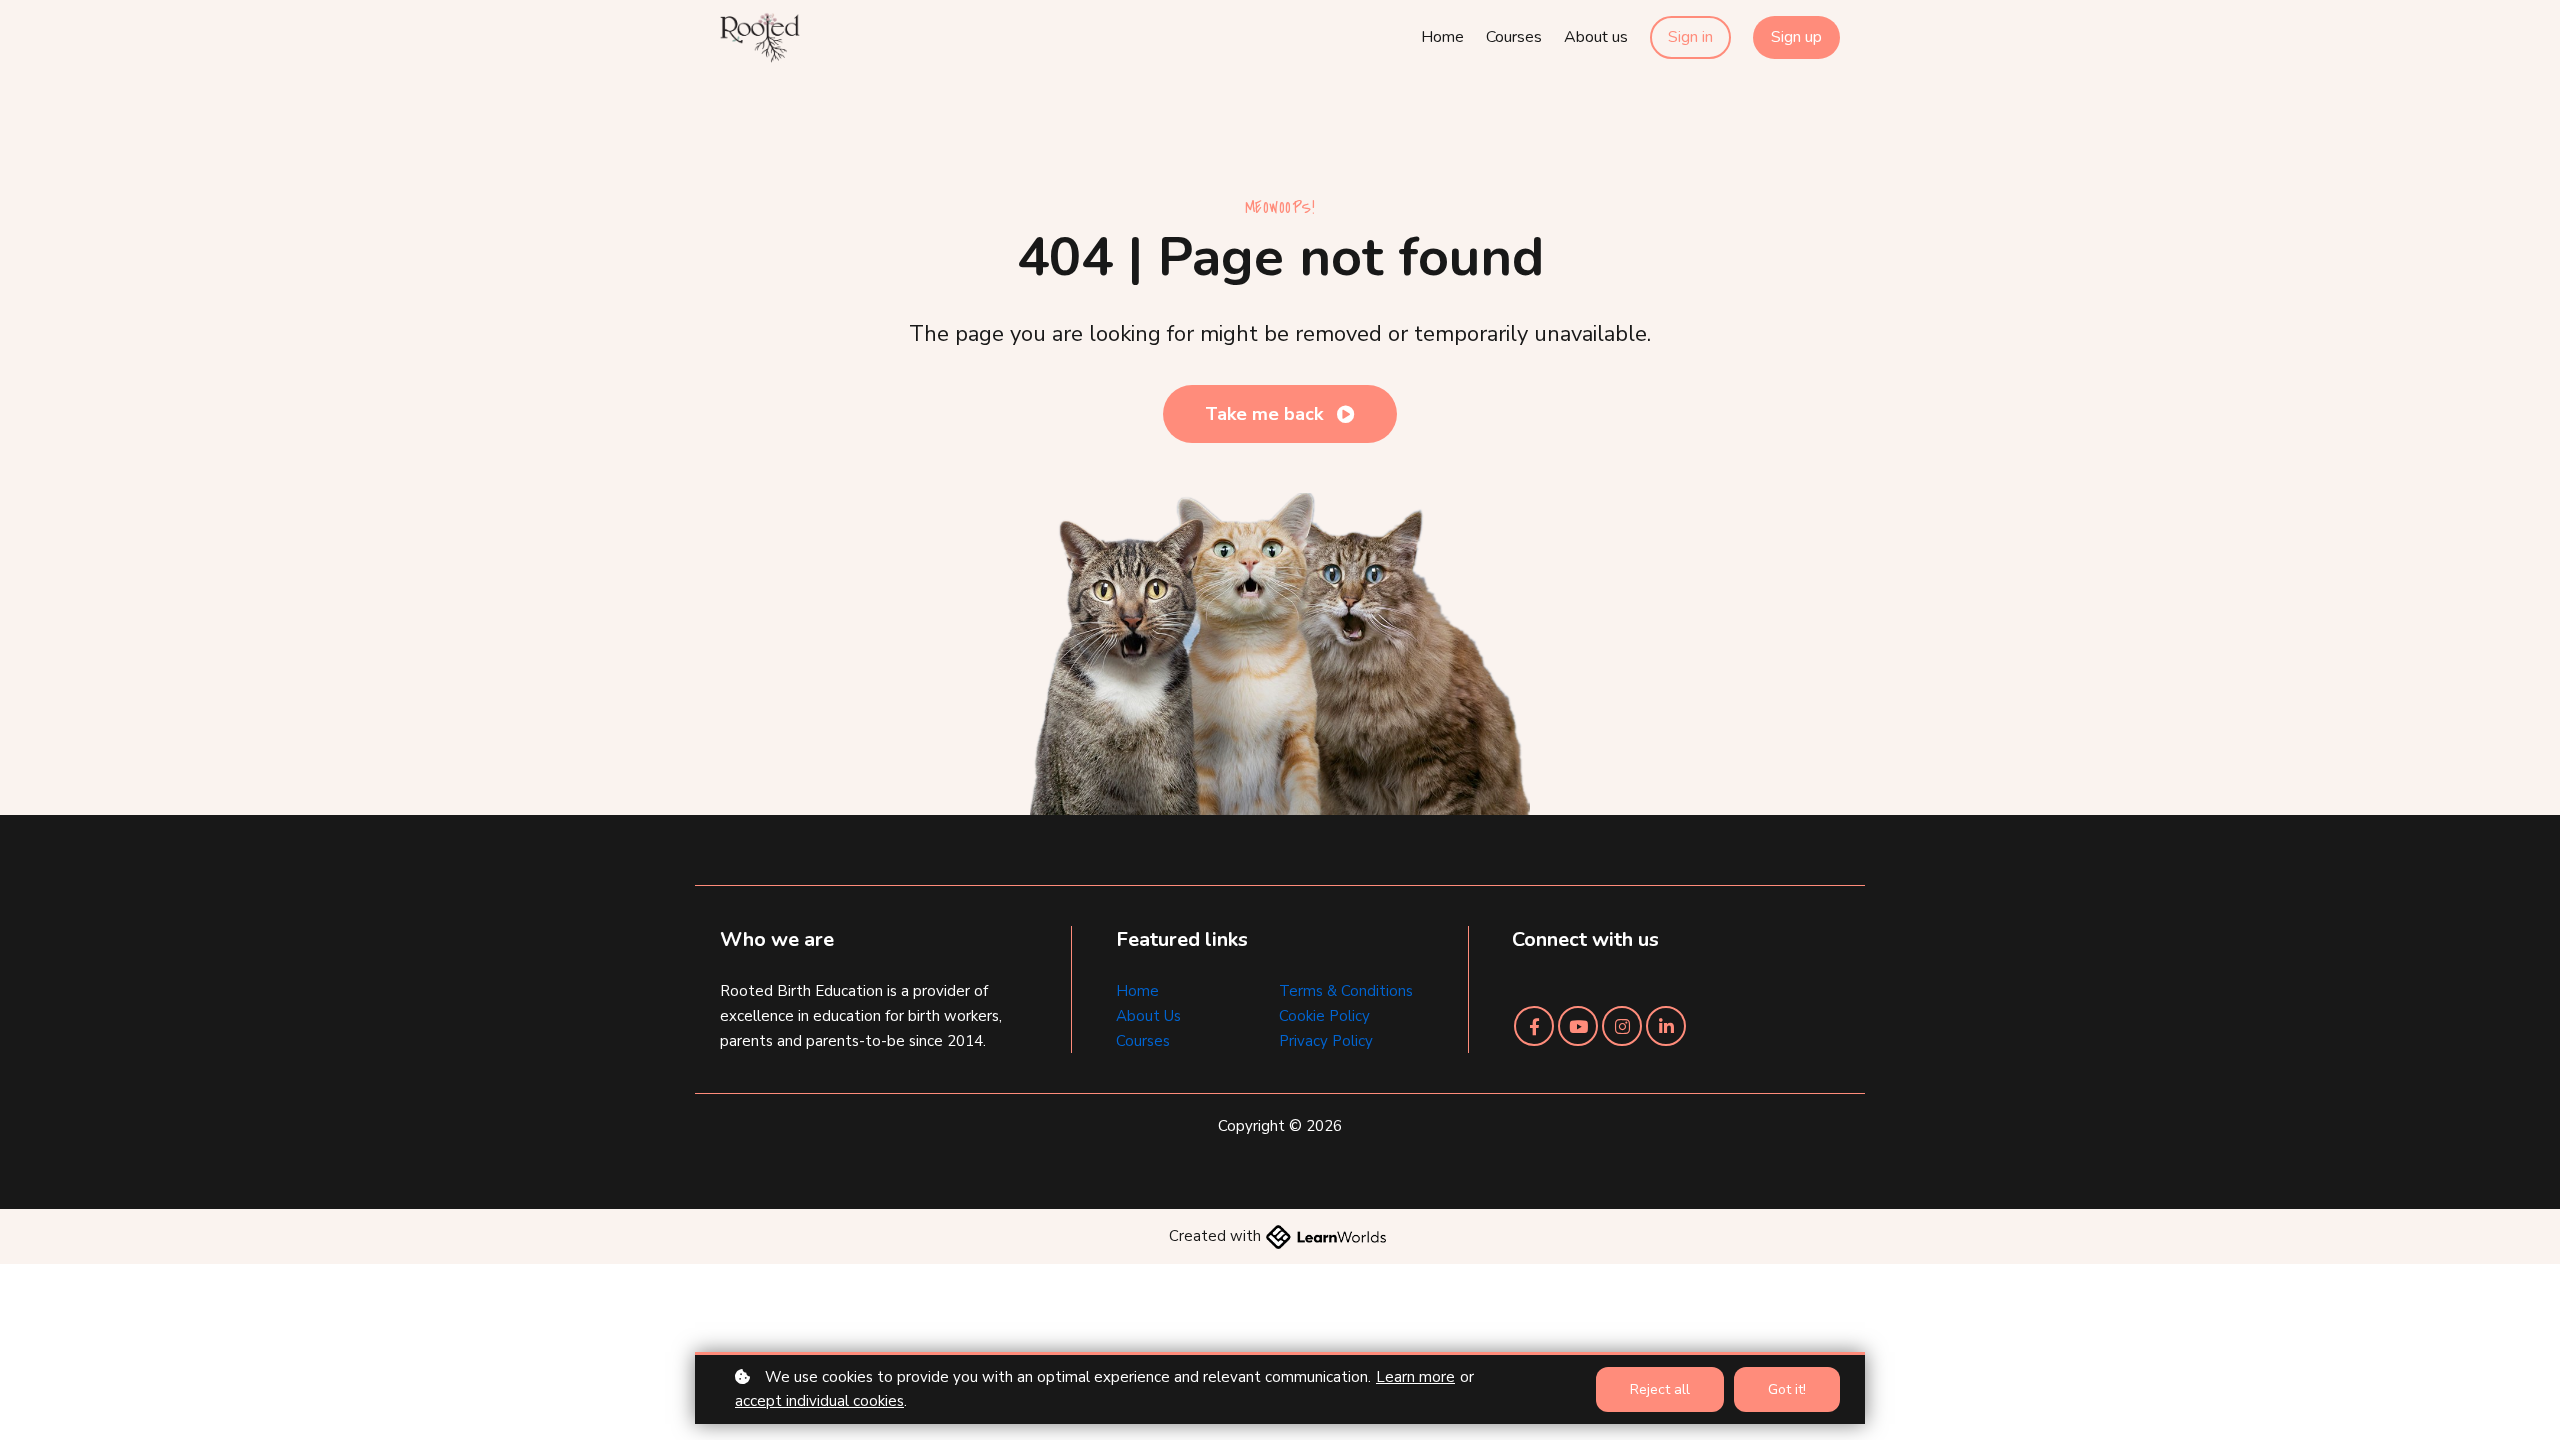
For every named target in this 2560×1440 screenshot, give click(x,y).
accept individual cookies (819, 1401)
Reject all (1660, 1389)
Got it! (1787, 1389)
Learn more (1415, 1377)
